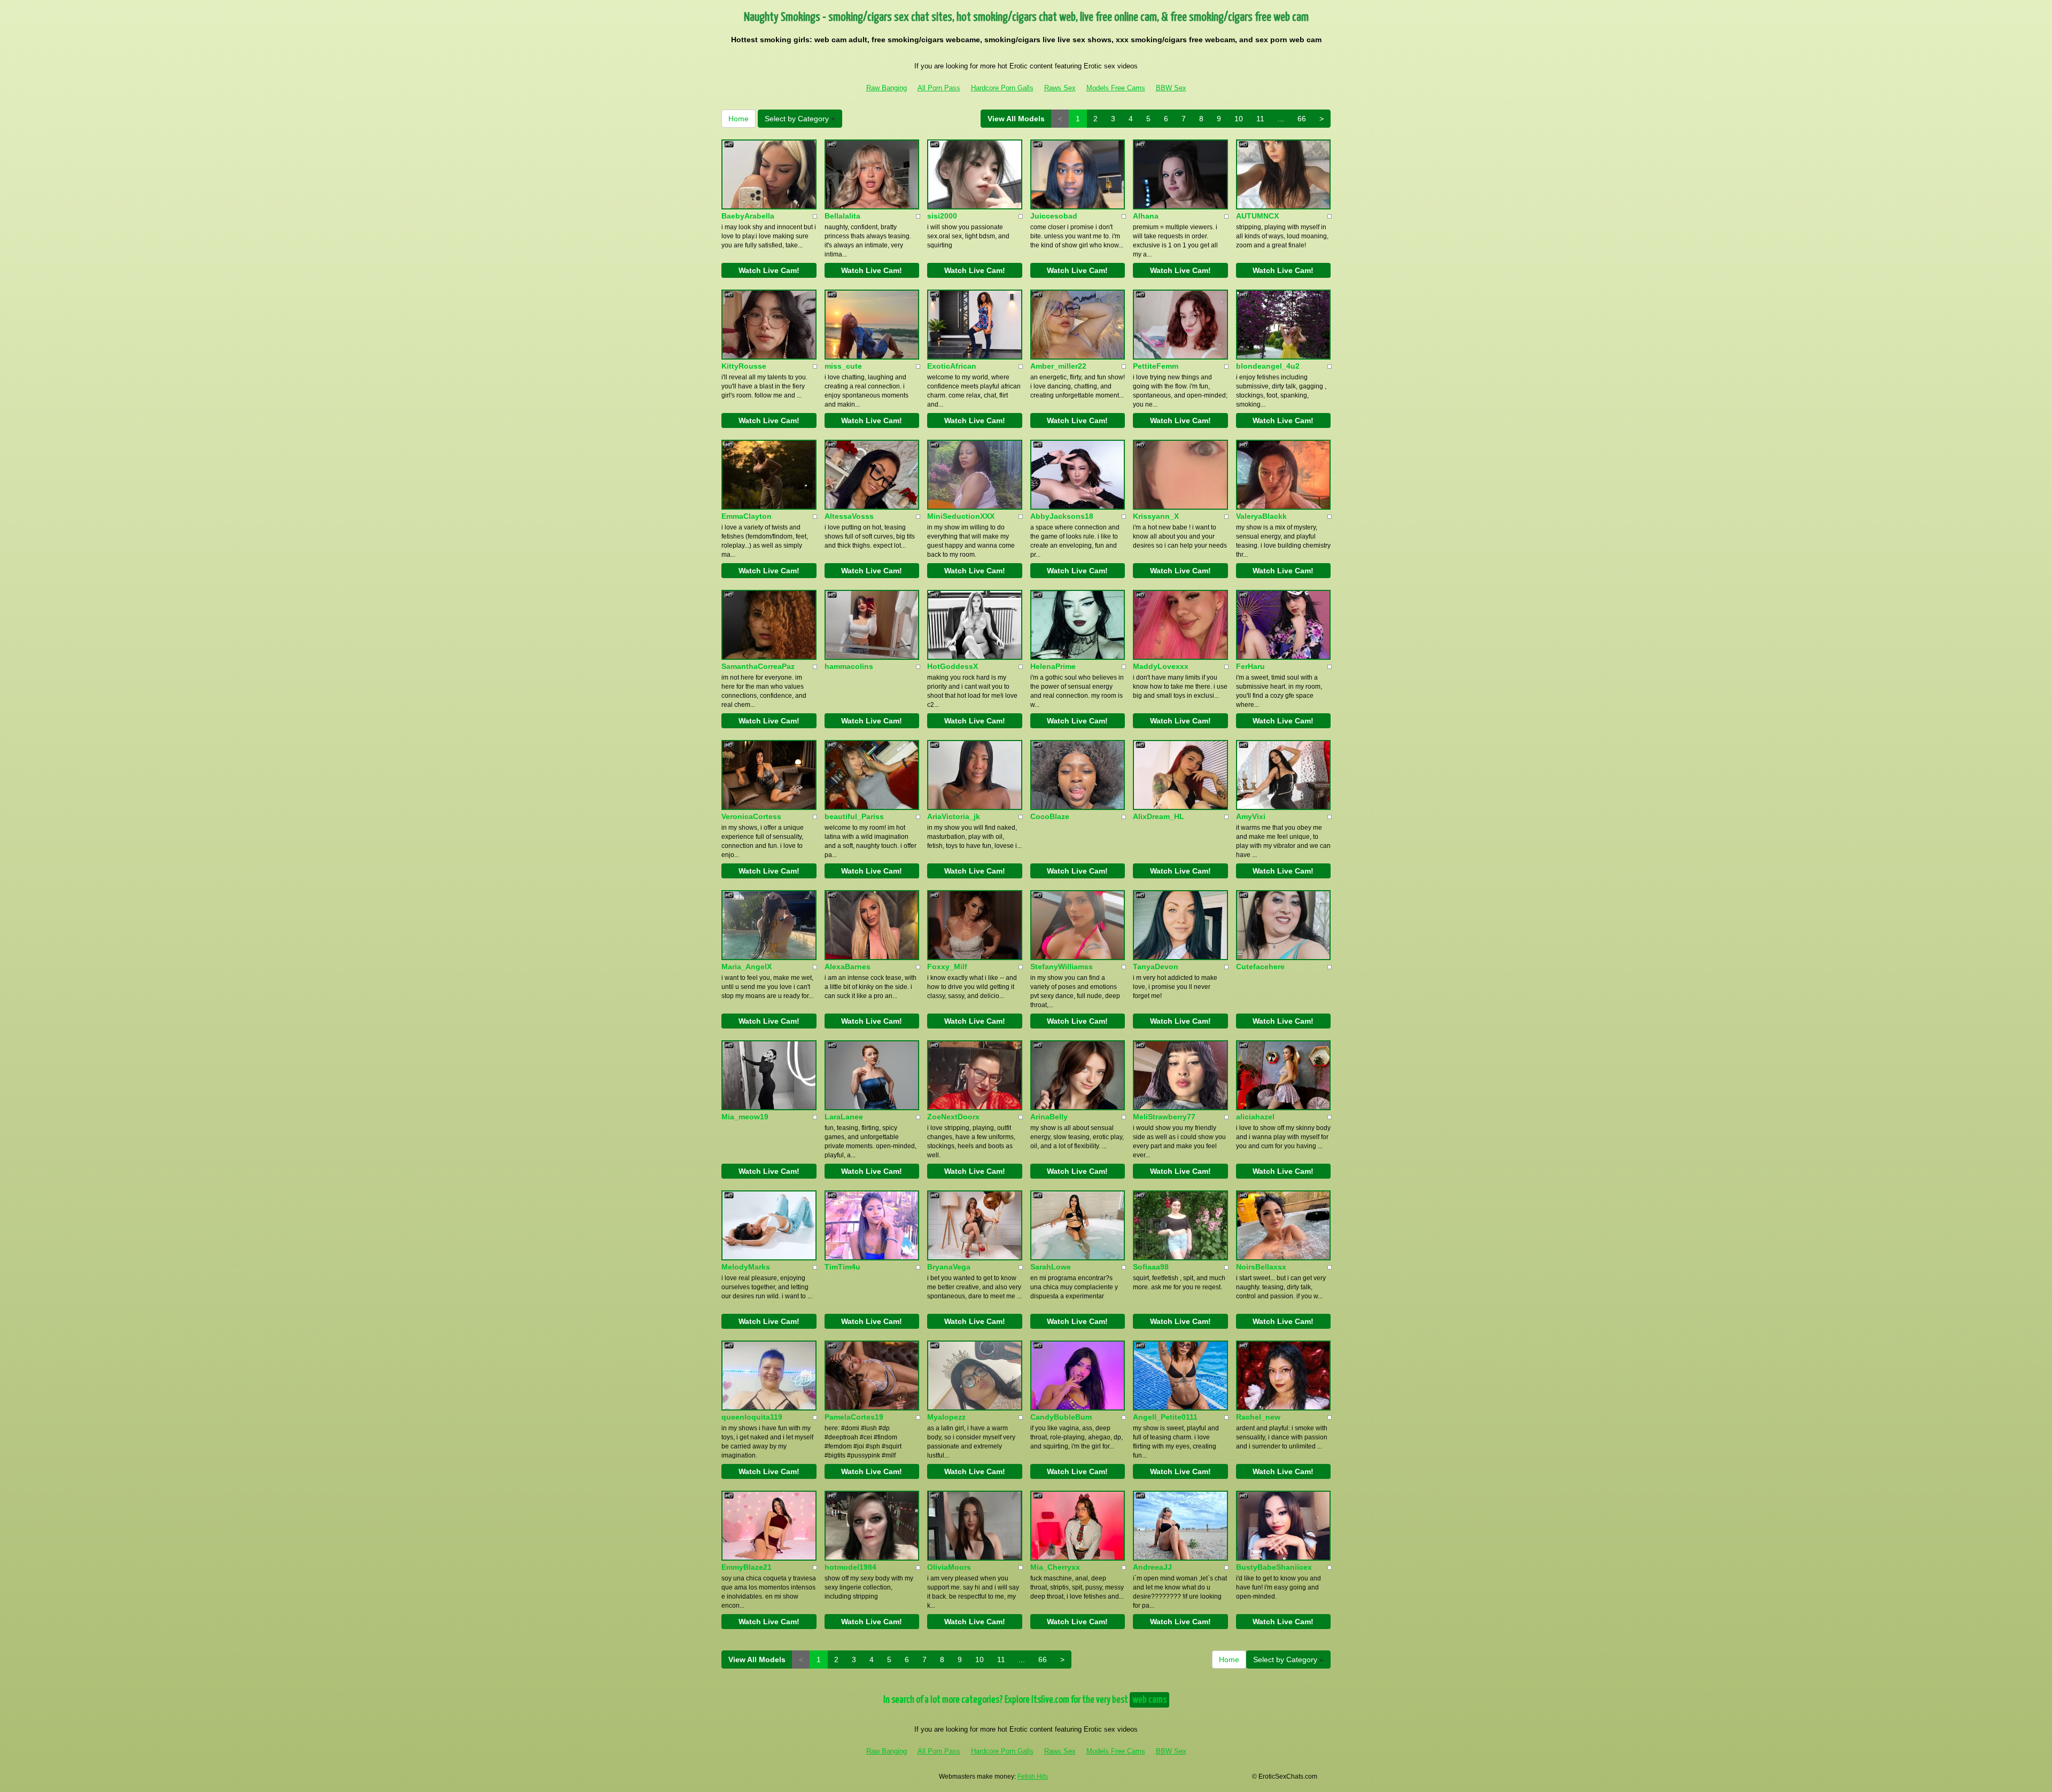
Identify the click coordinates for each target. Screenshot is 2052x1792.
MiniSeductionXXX (961, 516)
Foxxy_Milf (947, 967)
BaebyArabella (748, 216)
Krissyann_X (1156, 516)
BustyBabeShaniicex (1274, 1567)
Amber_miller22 (1058, 366)
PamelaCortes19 (854, 1417)
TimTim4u (842, 1267)
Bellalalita (842, 216)
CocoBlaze (1050, 816)
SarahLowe (1051, 1267)
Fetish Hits (1033, 1777)
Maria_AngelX (747, 967)
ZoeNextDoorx (953, 1117)
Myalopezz (946, 1417)
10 (1239, 119)
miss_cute (843, 366)
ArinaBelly (1049, 1117)
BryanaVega (949, 1267)
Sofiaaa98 (1151, 1267)
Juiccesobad (1054, 216)
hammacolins (849, 666)
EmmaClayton (747, 516)
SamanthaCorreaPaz (758, 666)
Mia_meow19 (745, 1117)
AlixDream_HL (1159, 816)
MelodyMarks (746, 1267)
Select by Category (798, 119)
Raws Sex (1060, 88)
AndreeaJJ (1152, 1567)
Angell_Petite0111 (1165, 1417)
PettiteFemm (1156, 366)
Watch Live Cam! (769, 270)
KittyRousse (744, 366)
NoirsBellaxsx (1261, 1267)
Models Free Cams (1116, 88)
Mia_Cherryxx (1055, 1567)
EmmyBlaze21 (747, 1567)
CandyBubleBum (1061, 1417)
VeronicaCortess (751, 816)
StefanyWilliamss (1062, 967)
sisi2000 (942, 216)
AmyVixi (1251, 816)
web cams (1149, 1700)
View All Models (1016, 119)
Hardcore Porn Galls (1002, 88)
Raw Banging (887, 88)
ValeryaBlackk (1261, 516)
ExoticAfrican (952, 366)
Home (739, 119)
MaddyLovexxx (1161, 666)
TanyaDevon (1156, 967)
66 (1302, 119)
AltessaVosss (849, 516)
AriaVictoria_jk (954, 816)
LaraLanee (844, 1117)
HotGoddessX (953, 666)
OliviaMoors (949, 1567)
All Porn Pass (939, 88)
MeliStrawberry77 (1164, 1117)
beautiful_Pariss (854, 816)
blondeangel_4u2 (1268, 366)
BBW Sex (1171, 88)
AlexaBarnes (848, 967)
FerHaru (1250, 666)
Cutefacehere (1260, 967)
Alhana (1146, 216)
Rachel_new (1258, 1417)
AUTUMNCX (1257, 216)
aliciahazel (1255, 1117)
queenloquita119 (752, 1417)
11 (1260, 119)
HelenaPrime (1053, 666)
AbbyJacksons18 (1062, 516)
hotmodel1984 (850, 1567)
